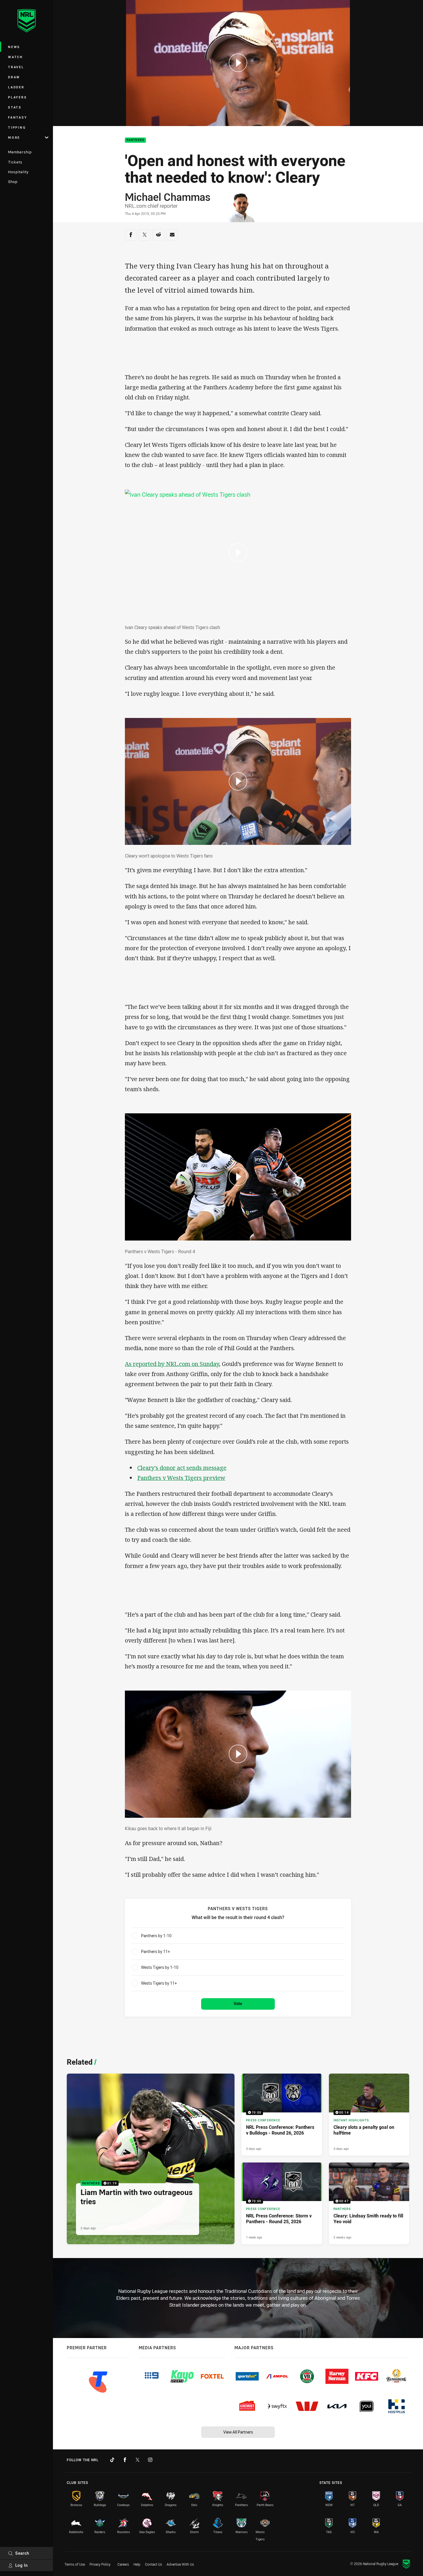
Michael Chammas (168, 197)
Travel (16, 67)
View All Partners (238, 2432)
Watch (16, 57)
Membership (20, 152)
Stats (15, 107)
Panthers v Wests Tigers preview (181, 1478)
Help (137, 2564)
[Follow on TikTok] (112, 2460)
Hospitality (18, 172)
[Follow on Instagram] (150, 2460)
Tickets (15, 162)
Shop (13, 182)
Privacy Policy (100, 2564)
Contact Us (154, 2564)
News (14, 47)
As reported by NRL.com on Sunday (172, 1364)
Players (17, 97)
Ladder (16, 87)
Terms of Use (75, 2564)
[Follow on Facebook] (125, 2460)
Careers (123, 2564)
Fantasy (18, 117)
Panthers (135, 140)
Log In (22, 2565)
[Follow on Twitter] (138, 2460)
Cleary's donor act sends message (182, 1468)
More (14, 137)
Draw (14, 77)
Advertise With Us (180, 2564)
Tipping (17, 127)
